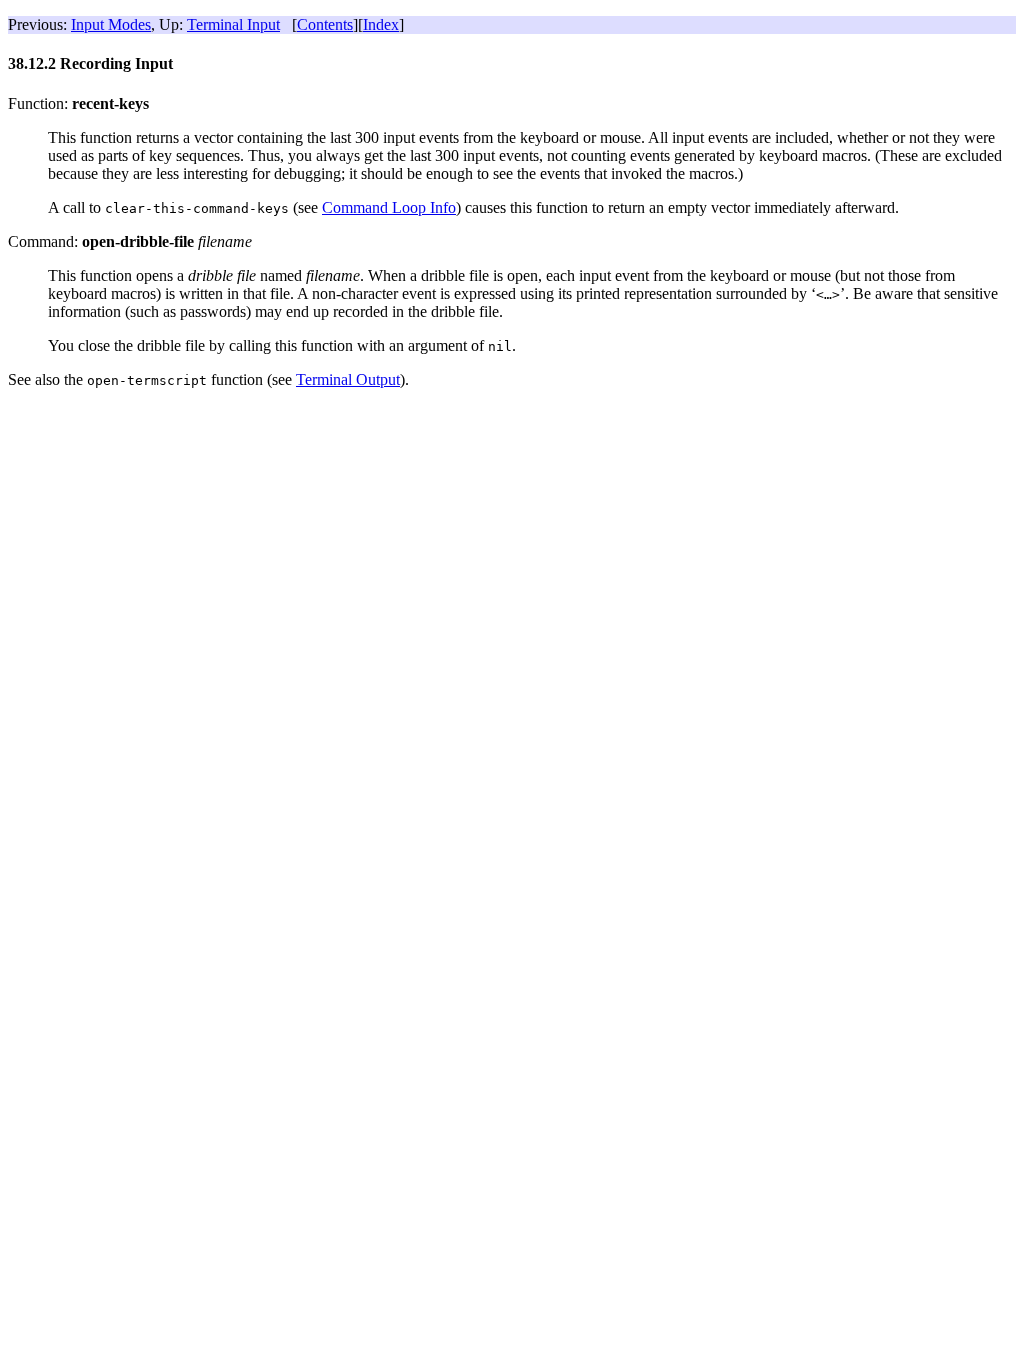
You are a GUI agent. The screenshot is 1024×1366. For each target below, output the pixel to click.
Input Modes (111, 24)
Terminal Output (348, 379)
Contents (325, 24)
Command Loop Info (389, 207)
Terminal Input (233, 24)
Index (381, 24)
